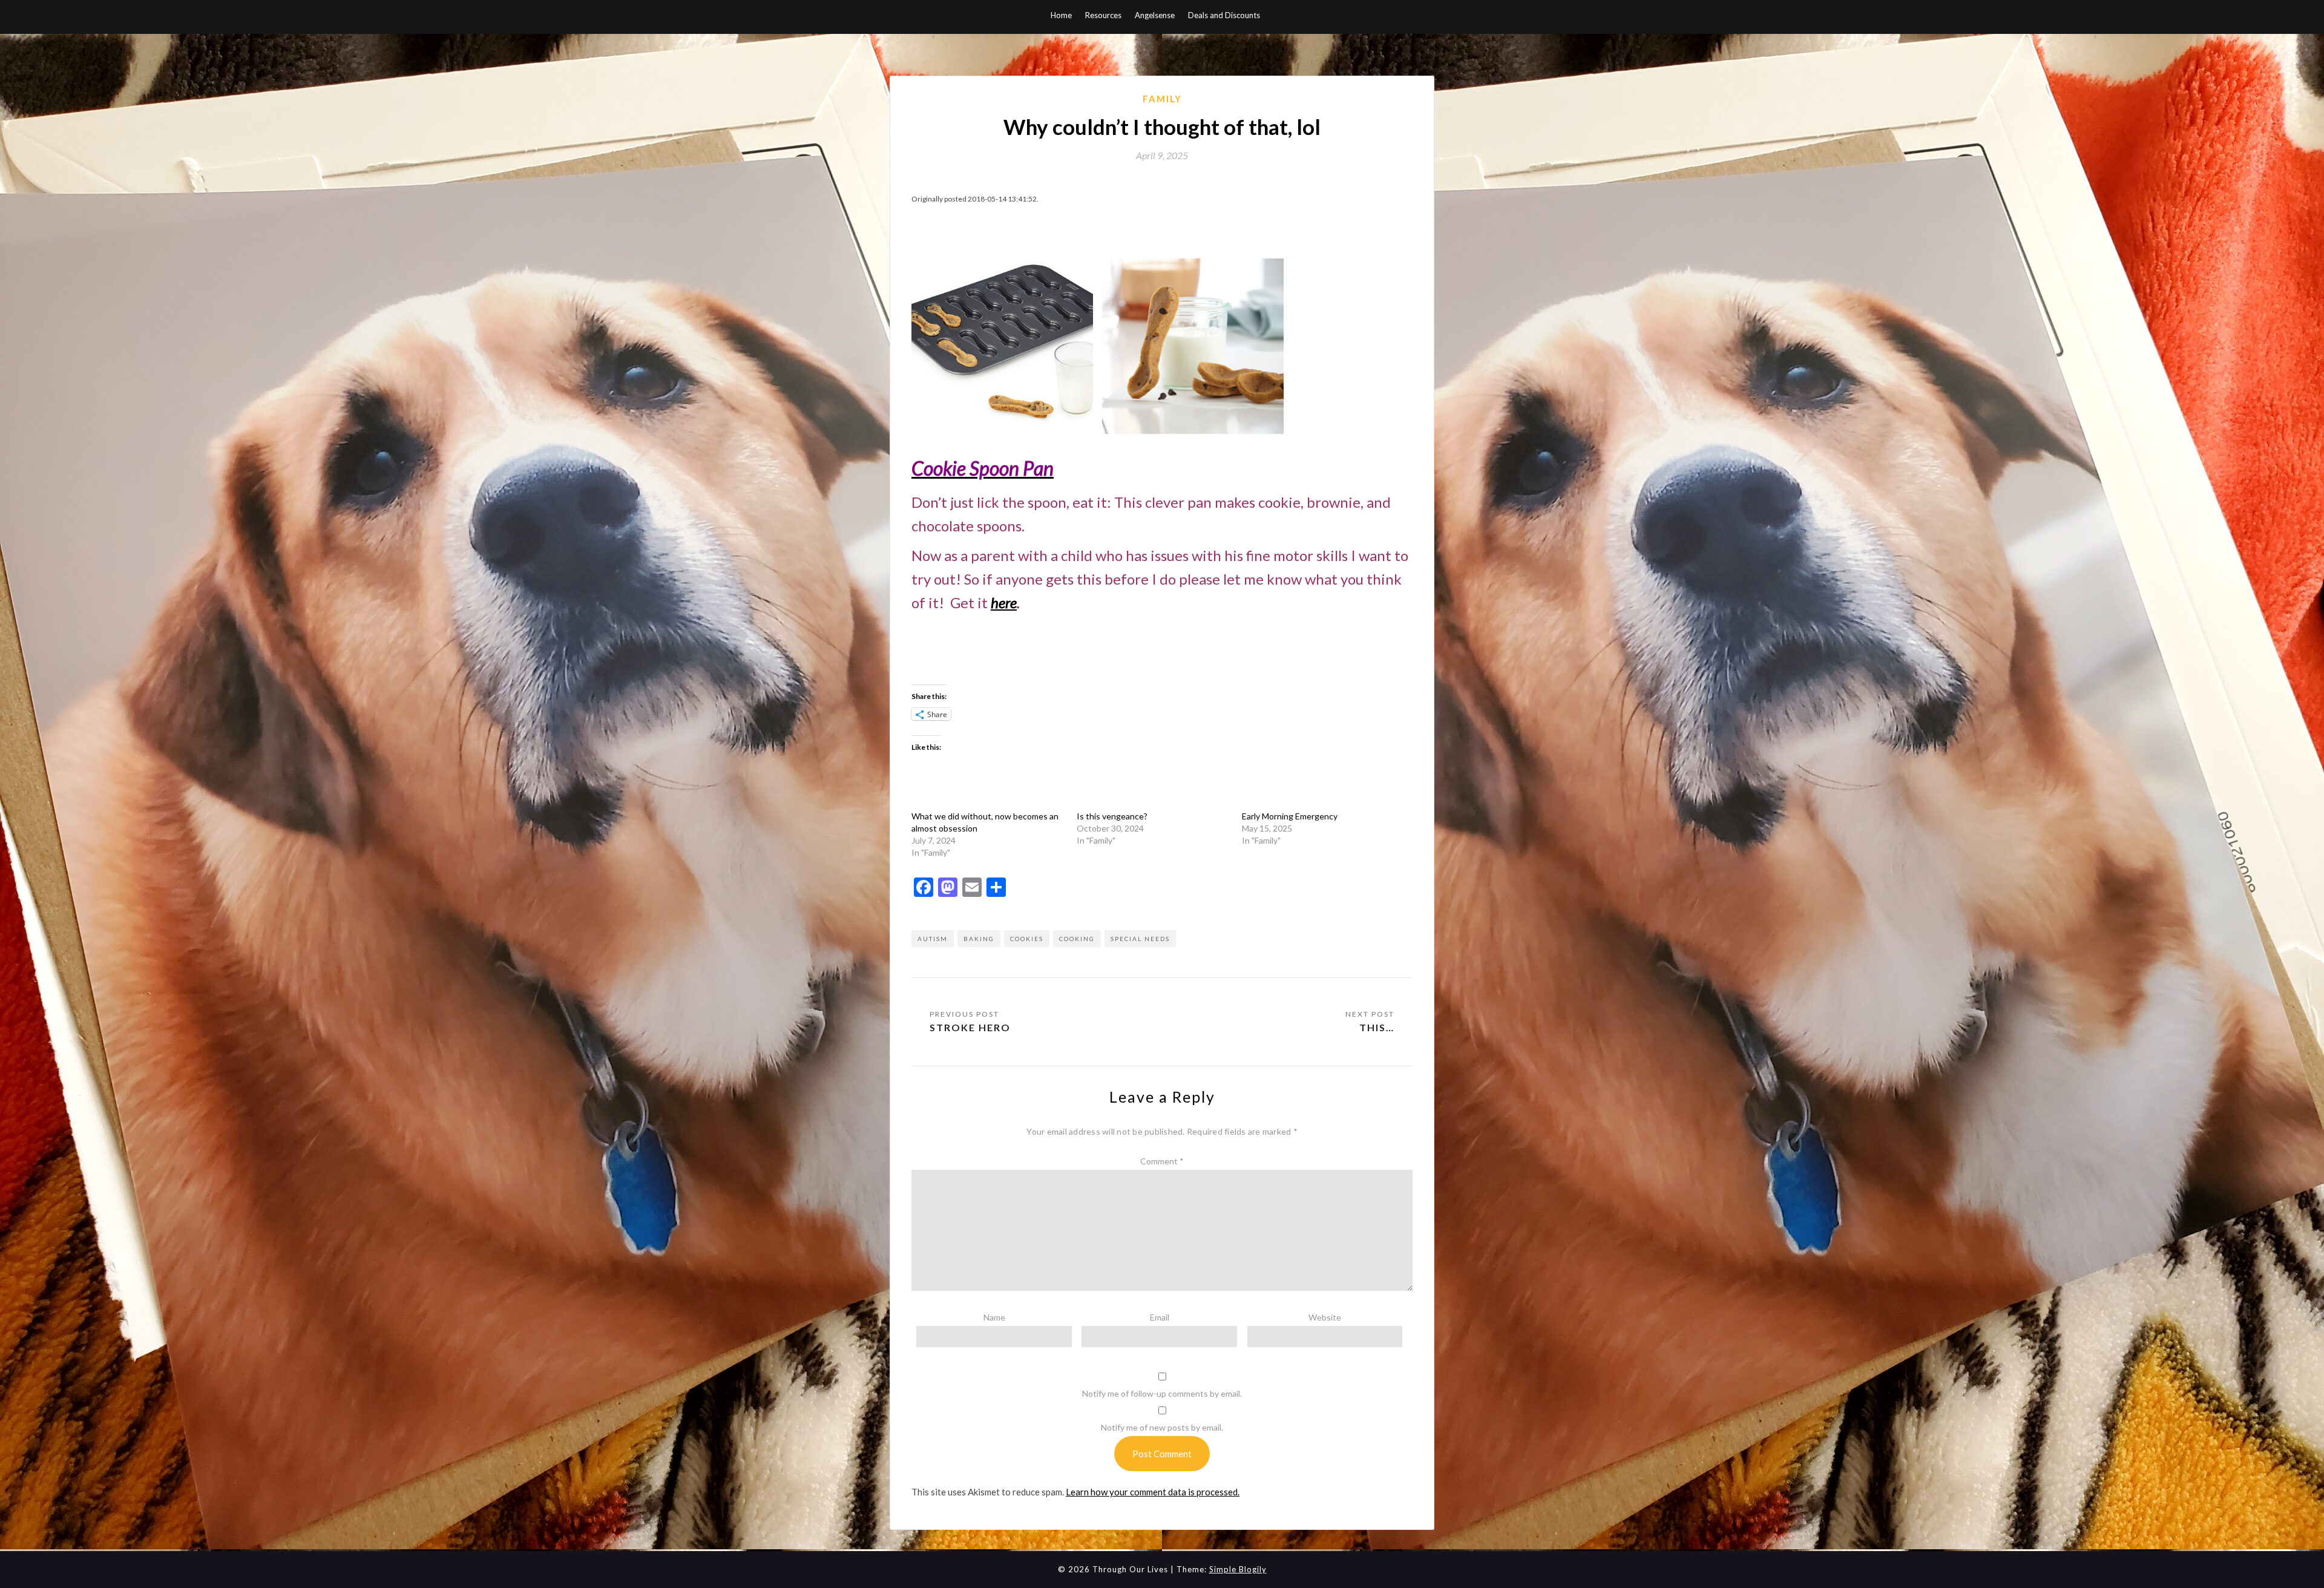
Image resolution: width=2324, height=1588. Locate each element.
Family (1162, 99)
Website (1325, 1317)
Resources (1103, 15)
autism (933, 939)
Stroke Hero (970, 1027)
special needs (1140, 939)
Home (1061, 15)
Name (994, 1317)
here (1004, 602)
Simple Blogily (1238, 1569)
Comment (1162, 1161)
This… (1377, 1027)
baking (979, 939)
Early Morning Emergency (1290, 816)
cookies (1027, 939)
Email (1160, 1317)
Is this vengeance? (1112, 816)
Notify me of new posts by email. (1162, 1427)
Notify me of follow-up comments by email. (1162, 1393)
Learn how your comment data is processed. (1153, 1492)
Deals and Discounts (1224, 15)
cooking (1077, 939)
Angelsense (1155, 15)
